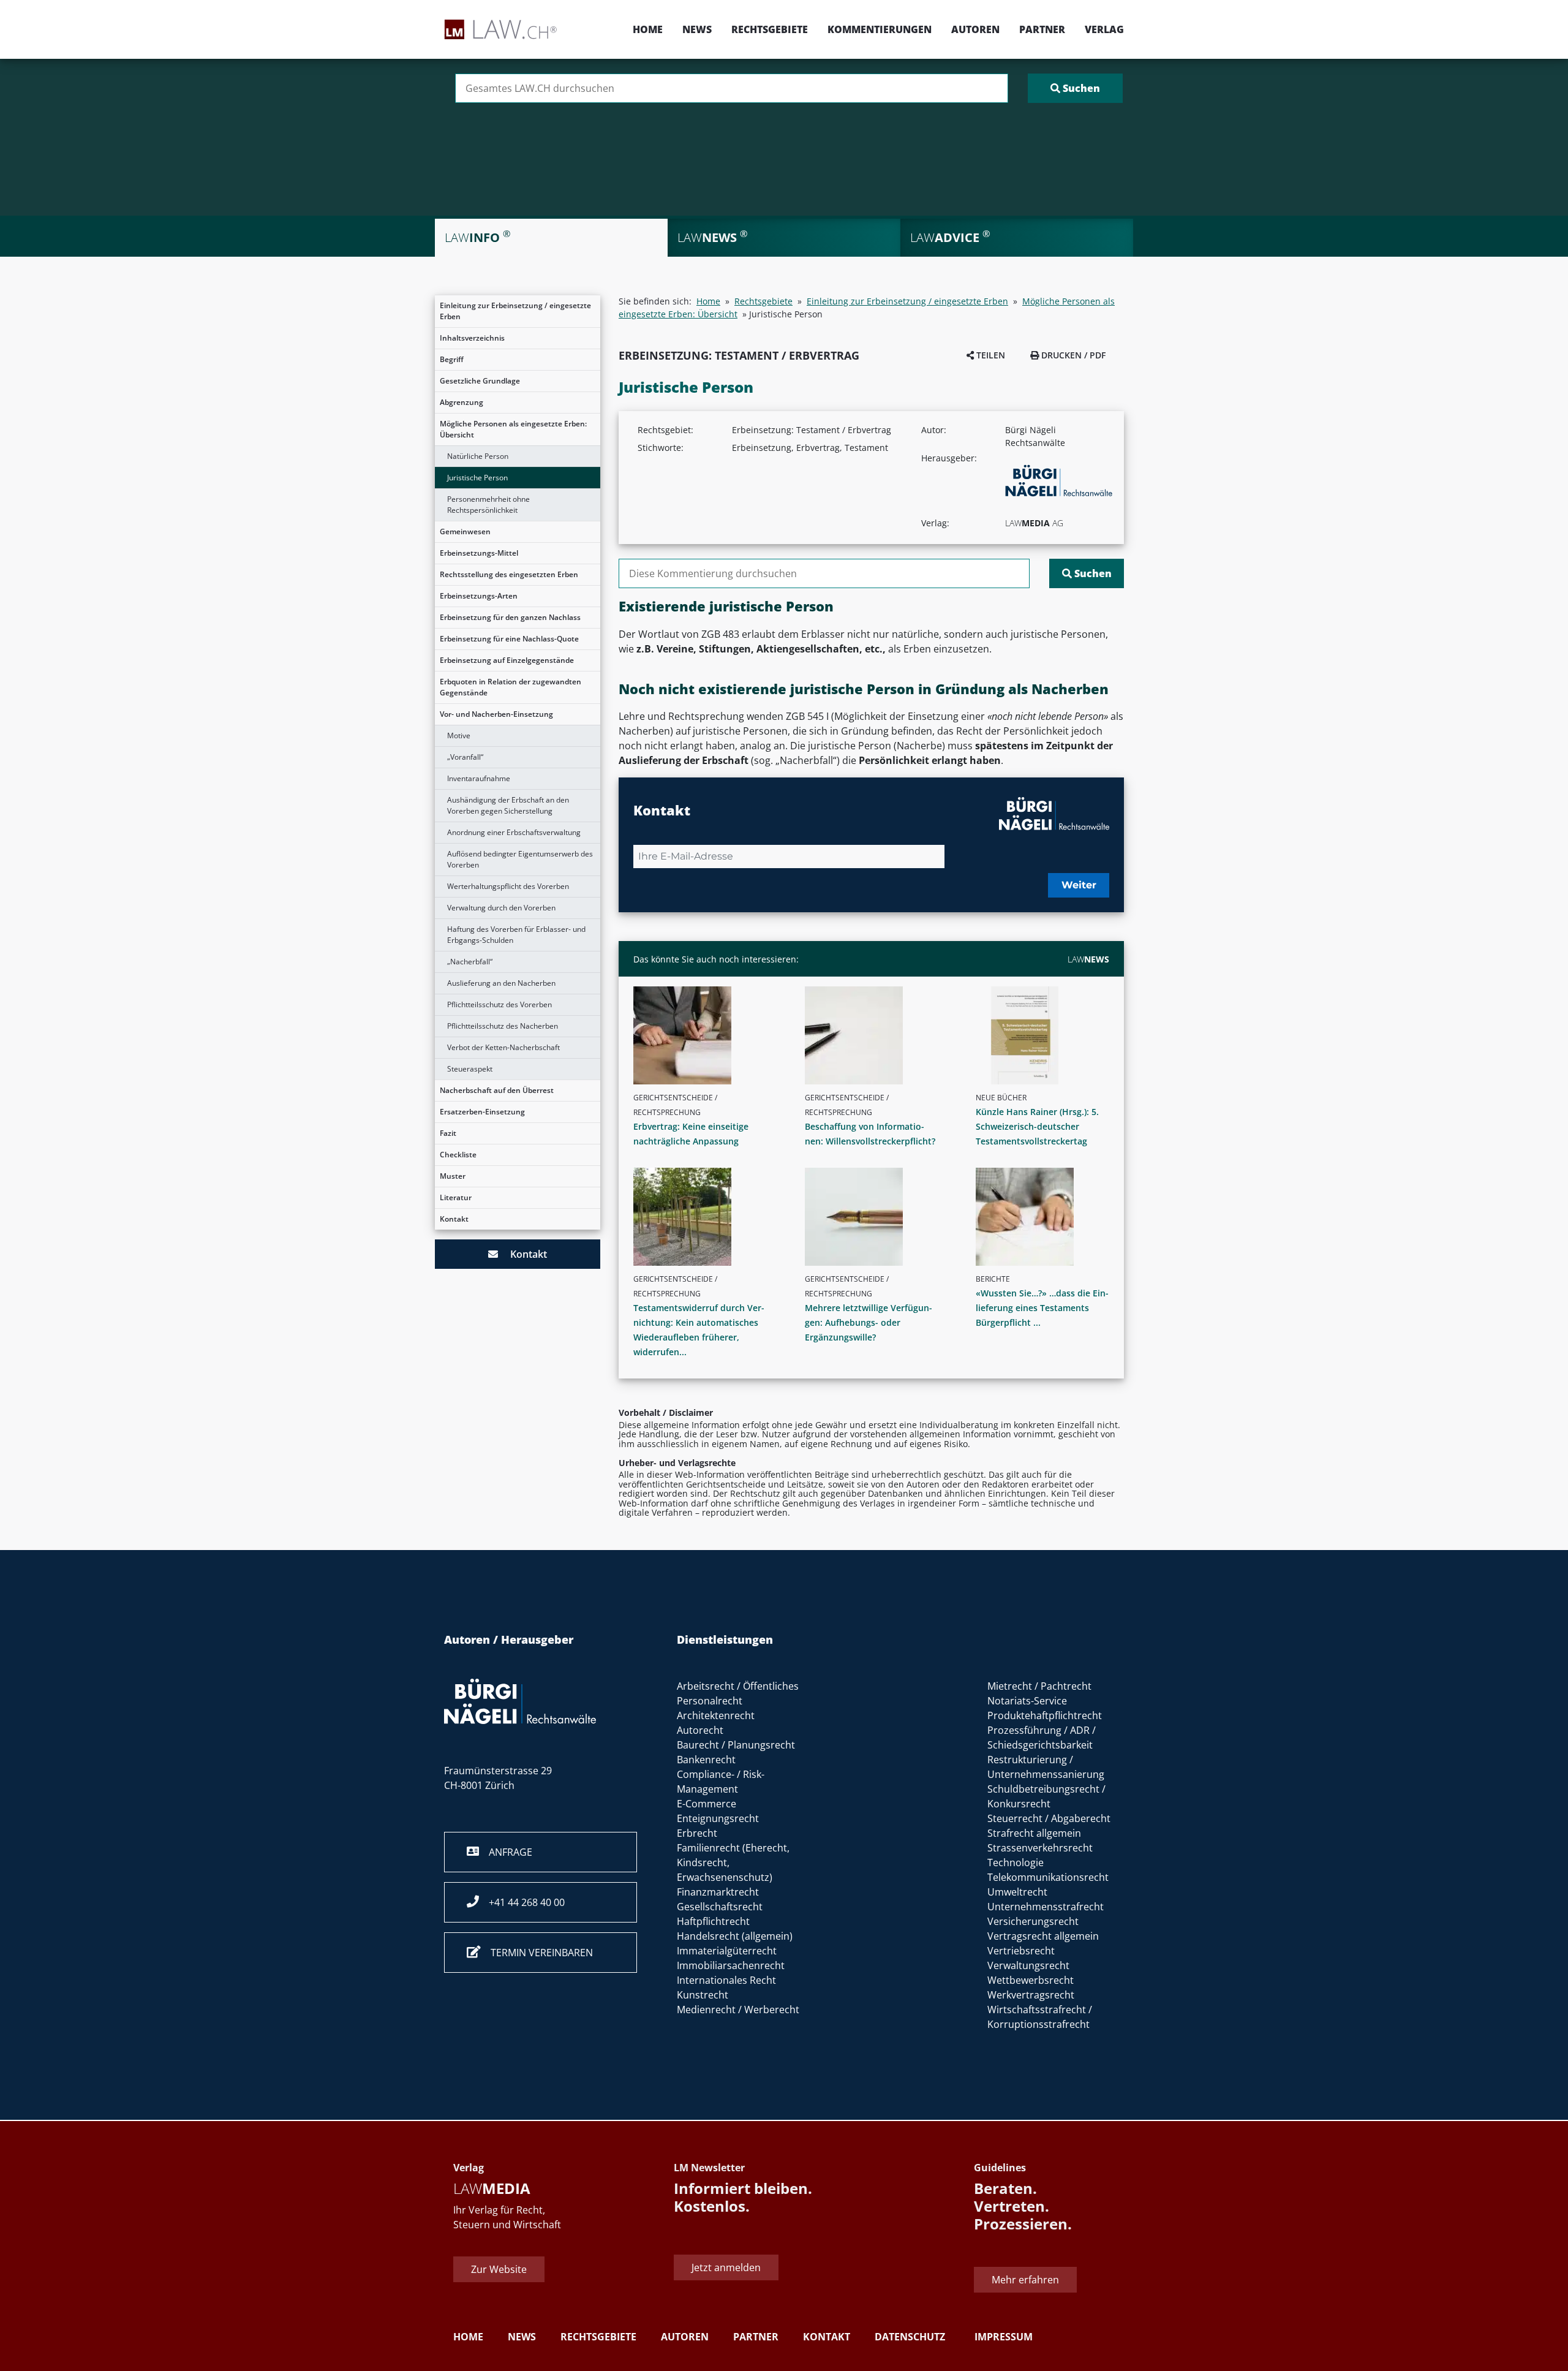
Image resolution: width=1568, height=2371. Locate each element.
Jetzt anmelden (726, 2267)
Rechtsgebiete (770, 29)
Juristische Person (477, 478)
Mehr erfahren (1025, 2280)
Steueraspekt (470, 1069)
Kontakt (454, 1219)
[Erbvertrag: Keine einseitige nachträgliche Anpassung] (705, 1035)
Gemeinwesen (465, 531)
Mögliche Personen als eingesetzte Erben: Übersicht (513, 429)
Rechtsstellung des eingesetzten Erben (509, 574)
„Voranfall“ (465, 757)
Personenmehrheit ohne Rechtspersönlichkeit (488, 505)
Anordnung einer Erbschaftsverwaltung (514, 832)
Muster (453, 1176)
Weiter (1079, 885)
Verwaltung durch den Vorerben (501, 908)
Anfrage (506, 1852)
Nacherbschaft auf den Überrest (497, 1090)
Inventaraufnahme (479, 778)
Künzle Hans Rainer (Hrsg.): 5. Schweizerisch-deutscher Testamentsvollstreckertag (1037, 1126)
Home (648, 29)
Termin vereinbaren (537, 1953)
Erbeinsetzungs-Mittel (479, 553)
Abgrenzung (462, 402)
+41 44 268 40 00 (522, 1902)
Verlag (1104, 29)
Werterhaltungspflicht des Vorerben (508, 886)
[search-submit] (1075, 88)
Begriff (452, 359)
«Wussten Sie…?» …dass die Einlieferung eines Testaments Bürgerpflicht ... (1042, 1308)
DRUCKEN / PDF (1072, 355)
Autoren (975, 29)
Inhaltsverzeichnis (472, 338)
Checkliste (458, 1155)
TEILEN (989, 355)
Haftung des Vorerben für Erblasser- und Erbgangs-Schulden (516, 935)
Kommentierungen (880, 29)
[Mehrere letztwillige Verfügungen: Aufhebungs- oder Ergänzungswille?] (876, 1217)
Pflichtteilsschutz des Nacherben (503, 1026)
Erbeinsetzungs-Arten (479, 596)
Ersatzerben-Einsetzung (482, 1112)
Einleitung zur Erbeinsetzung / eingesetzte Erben (515, 311)
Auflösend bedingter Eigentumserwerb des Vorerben (520, 859)
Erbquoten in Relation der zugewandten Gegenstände (511, 687)
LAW (1088, 959)
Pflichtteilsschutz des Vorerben (499, 1004)
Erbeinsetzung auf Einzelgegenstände (507, 660)
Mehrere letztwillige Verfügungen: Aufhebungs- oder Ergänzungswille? (869, 1322)
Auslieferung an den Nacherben (501, 983)
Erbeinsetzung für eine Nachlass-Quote (509, 639)
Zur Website (499, 2269)
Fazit (448, 1133)
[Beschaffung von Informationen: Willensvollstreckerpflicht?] (876, 1035)
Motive (459, 736)
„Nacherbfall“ (470, 962)
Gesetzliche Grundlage (480, 381)
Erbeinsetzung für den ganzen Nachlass (510, 617)
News (697, 29)
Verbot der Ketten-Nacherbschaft (503, 1047)
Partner (1042, 29)
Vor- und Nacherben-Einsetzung (496, 714)
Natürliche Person (478, 456)
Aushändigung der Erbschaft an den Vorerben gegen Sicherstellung (508, 805)
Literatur (456, 1197)
